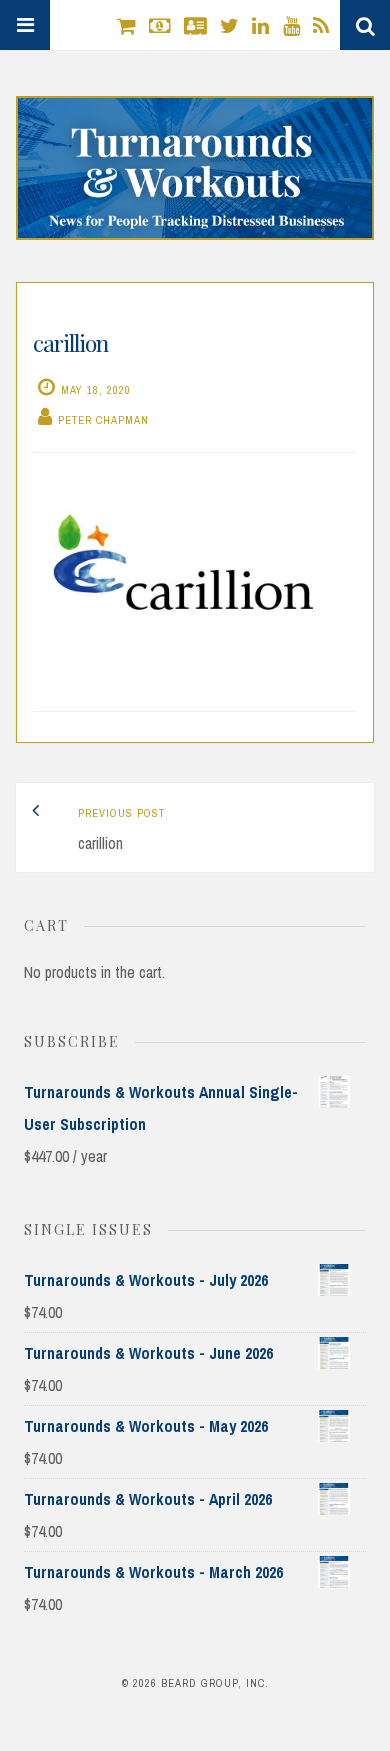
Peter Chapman (103, 420)
